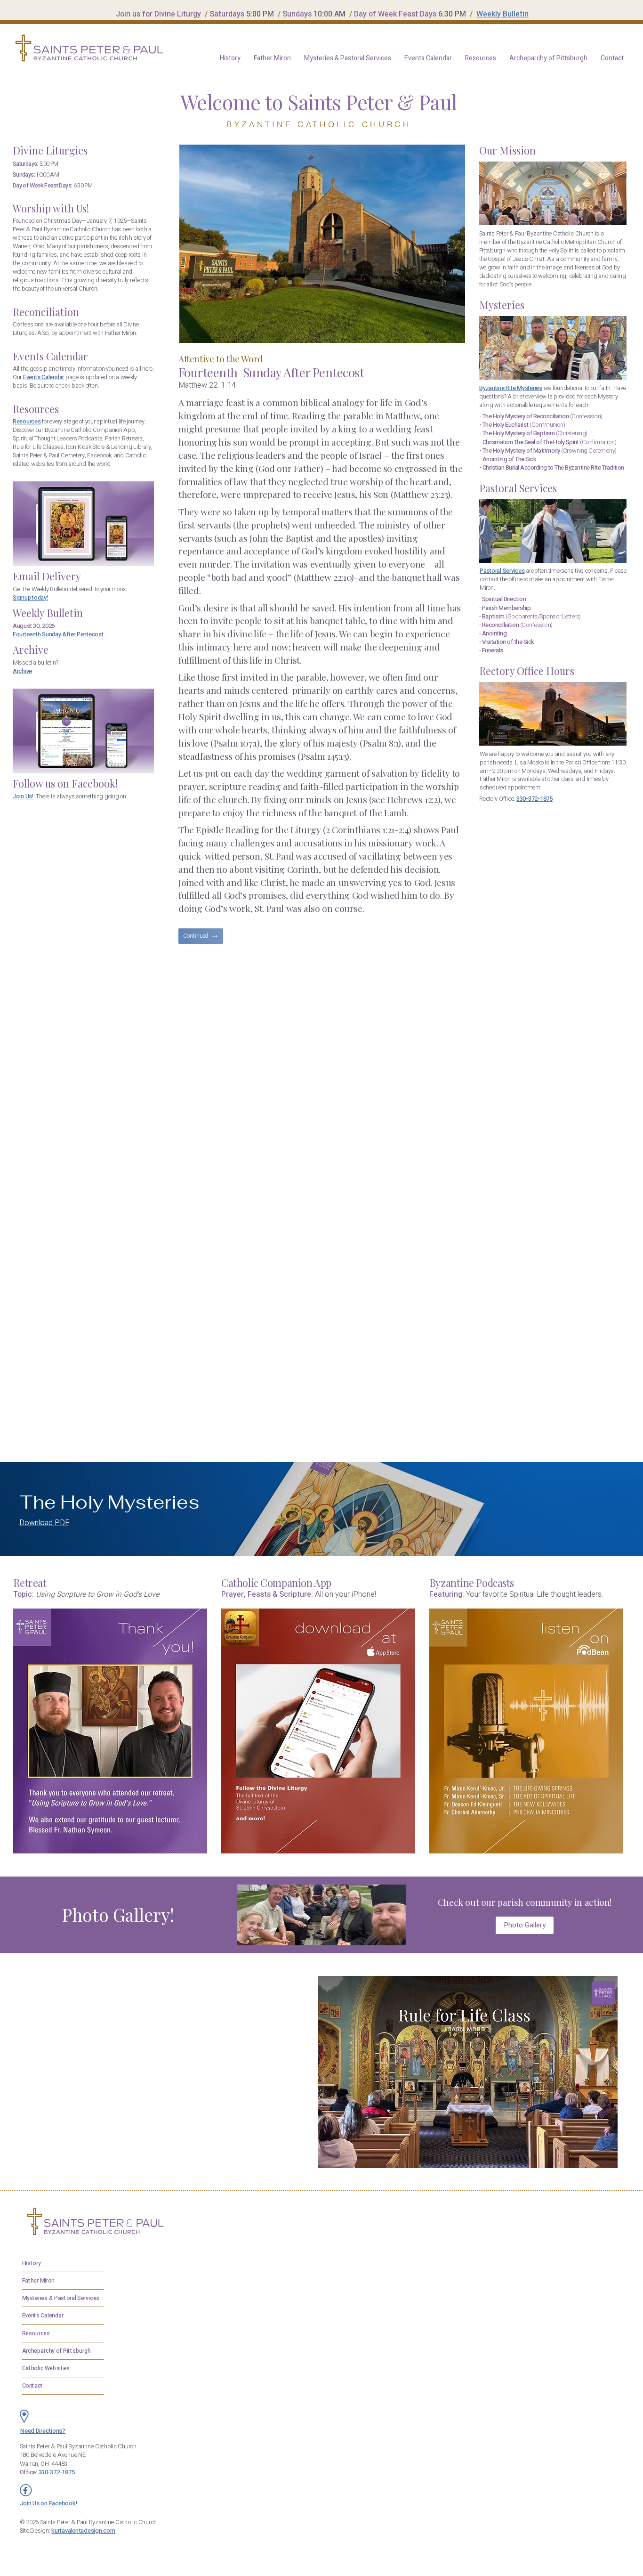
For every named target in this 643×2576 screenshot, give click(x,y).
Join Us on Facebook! (48, 2503)
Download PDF (44, 1523)
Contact (32, 2385)
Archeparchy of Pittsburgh (56, 2350)
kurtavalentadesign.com (83, 2531)
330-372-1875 (534, 799)
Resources (27, 422)
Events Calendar (42, 2316)
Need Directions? (43, 2431)
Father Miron (38, 2280)
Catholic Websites (45, 2368)
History (31, 2263)
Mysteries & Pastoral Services (60, 2298)
